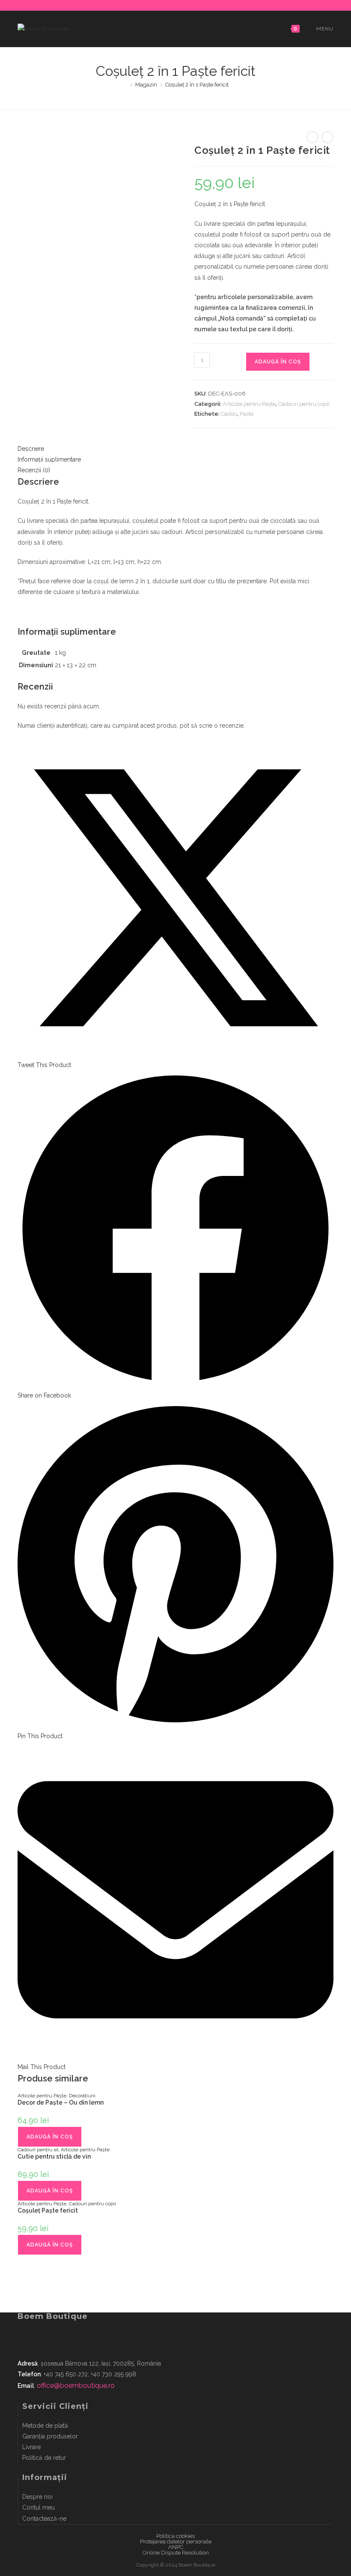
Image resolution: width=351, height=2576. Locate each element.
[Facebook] (170, 4)
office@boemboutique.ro (76, 2386)
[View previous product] (312, 137)
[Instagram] (180, 4)
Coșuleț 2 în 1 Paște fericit (197, 85)
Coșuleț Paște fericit (48, 2210)
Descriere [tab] (31, 449)
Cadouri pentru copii (304, 404)
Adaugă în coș (278, 362)
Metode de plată (45, 2426)
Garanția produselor (50, 2436)
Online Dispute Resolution (176, 2553)
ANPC (176, 2547)
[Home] (125, 85)
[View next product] (327, 137)
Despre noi (37, 2497)
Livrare (31, 2447)
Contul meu (39, 2507)
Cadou (229, 414)
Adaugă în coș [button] (50, 2137)
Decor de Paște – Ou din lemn (61, 2102)
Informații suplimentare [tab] (49, 459)
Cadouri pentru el (38, 2150)
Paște (247, 414)
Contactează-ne (44, 2519)
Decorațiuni (82, 2096)
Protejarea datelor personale (176, 2542)
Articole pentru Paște (249, 404)
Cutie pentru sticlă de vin (54, 2156)
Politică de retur (44, 2458)
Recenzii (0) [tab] (34, 470)
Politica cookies (175, 2536)
